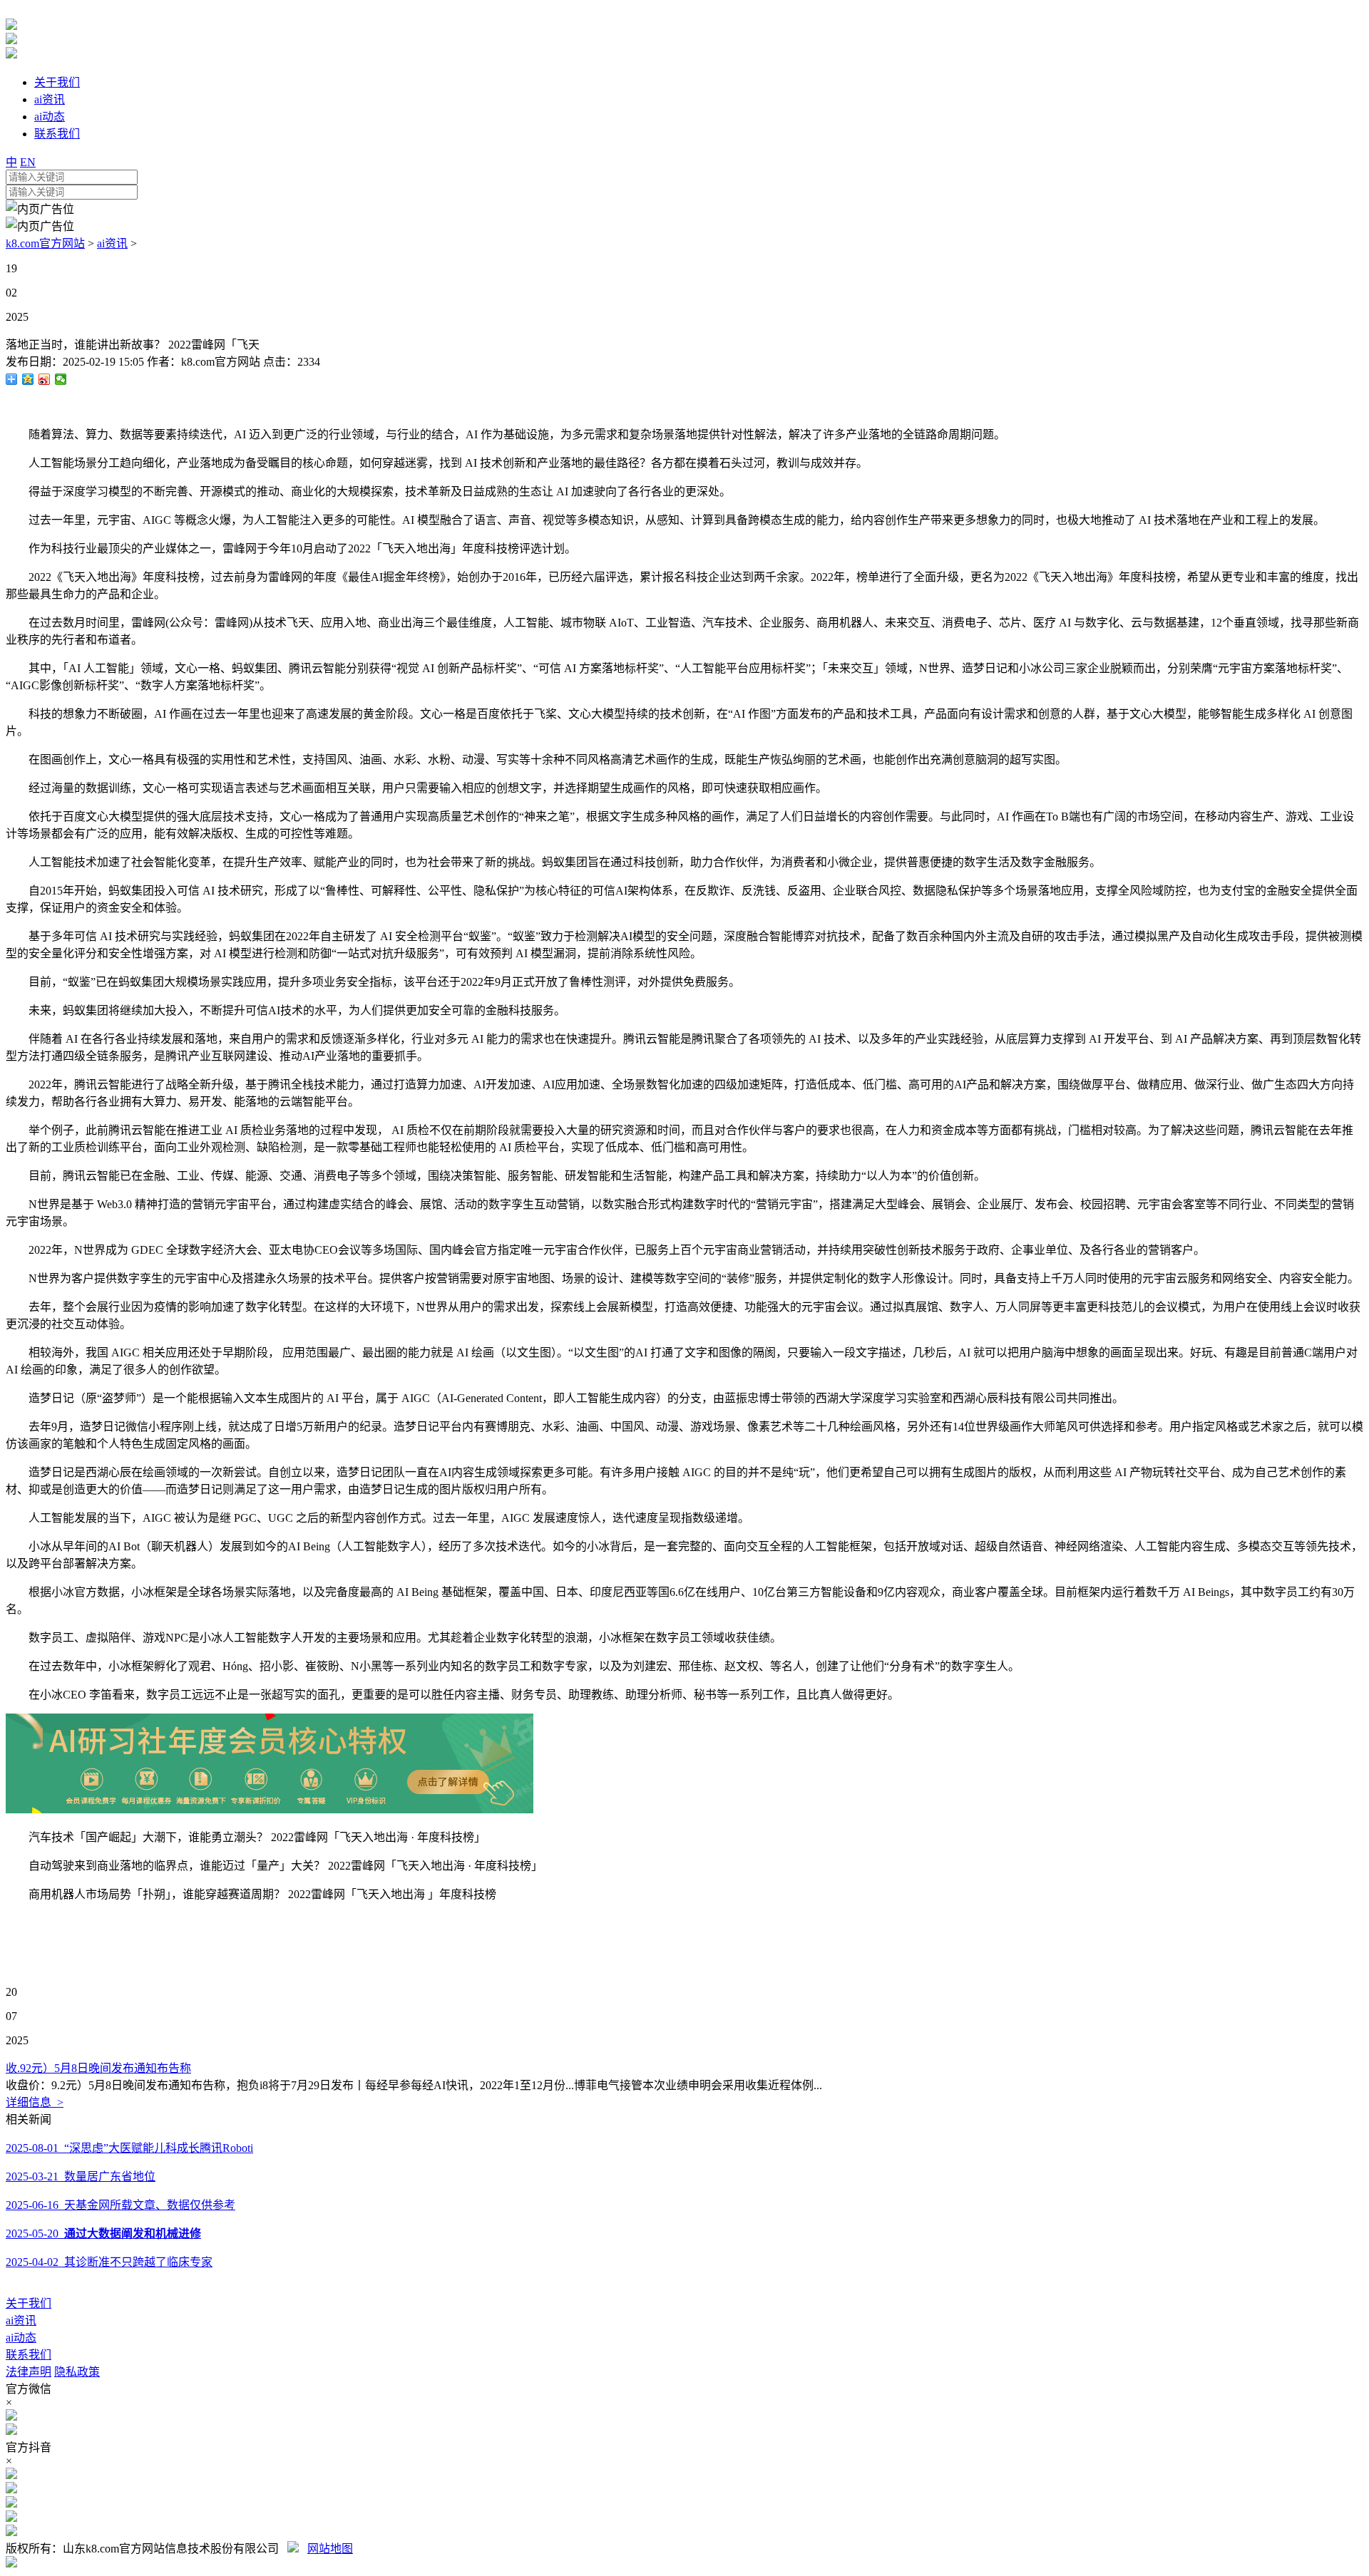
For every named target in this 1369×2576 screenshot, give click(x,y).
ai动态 (21, 2338)
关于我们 (29, 2303)
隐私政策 (77, 2372)
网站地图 (330, 2549)
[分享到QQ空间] (28, 379)
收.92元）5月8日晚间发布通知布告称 (98, 2068)
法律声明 (29, 2372)
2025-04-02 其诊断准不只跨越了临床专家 (109, 2262)
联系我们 (29, 2355)
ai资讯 (112, 243)
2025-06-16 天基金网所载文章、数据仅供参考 (121, 2205)
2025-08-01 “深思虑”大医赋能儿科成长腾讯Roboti (129, 2148)
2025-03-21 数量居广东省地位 (81, 2176)
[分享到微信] (61, 379)
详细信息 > (35, 2102)
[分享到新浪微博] (45, 379)
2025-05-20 (103, 2234)
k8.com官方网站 (45, 243)
